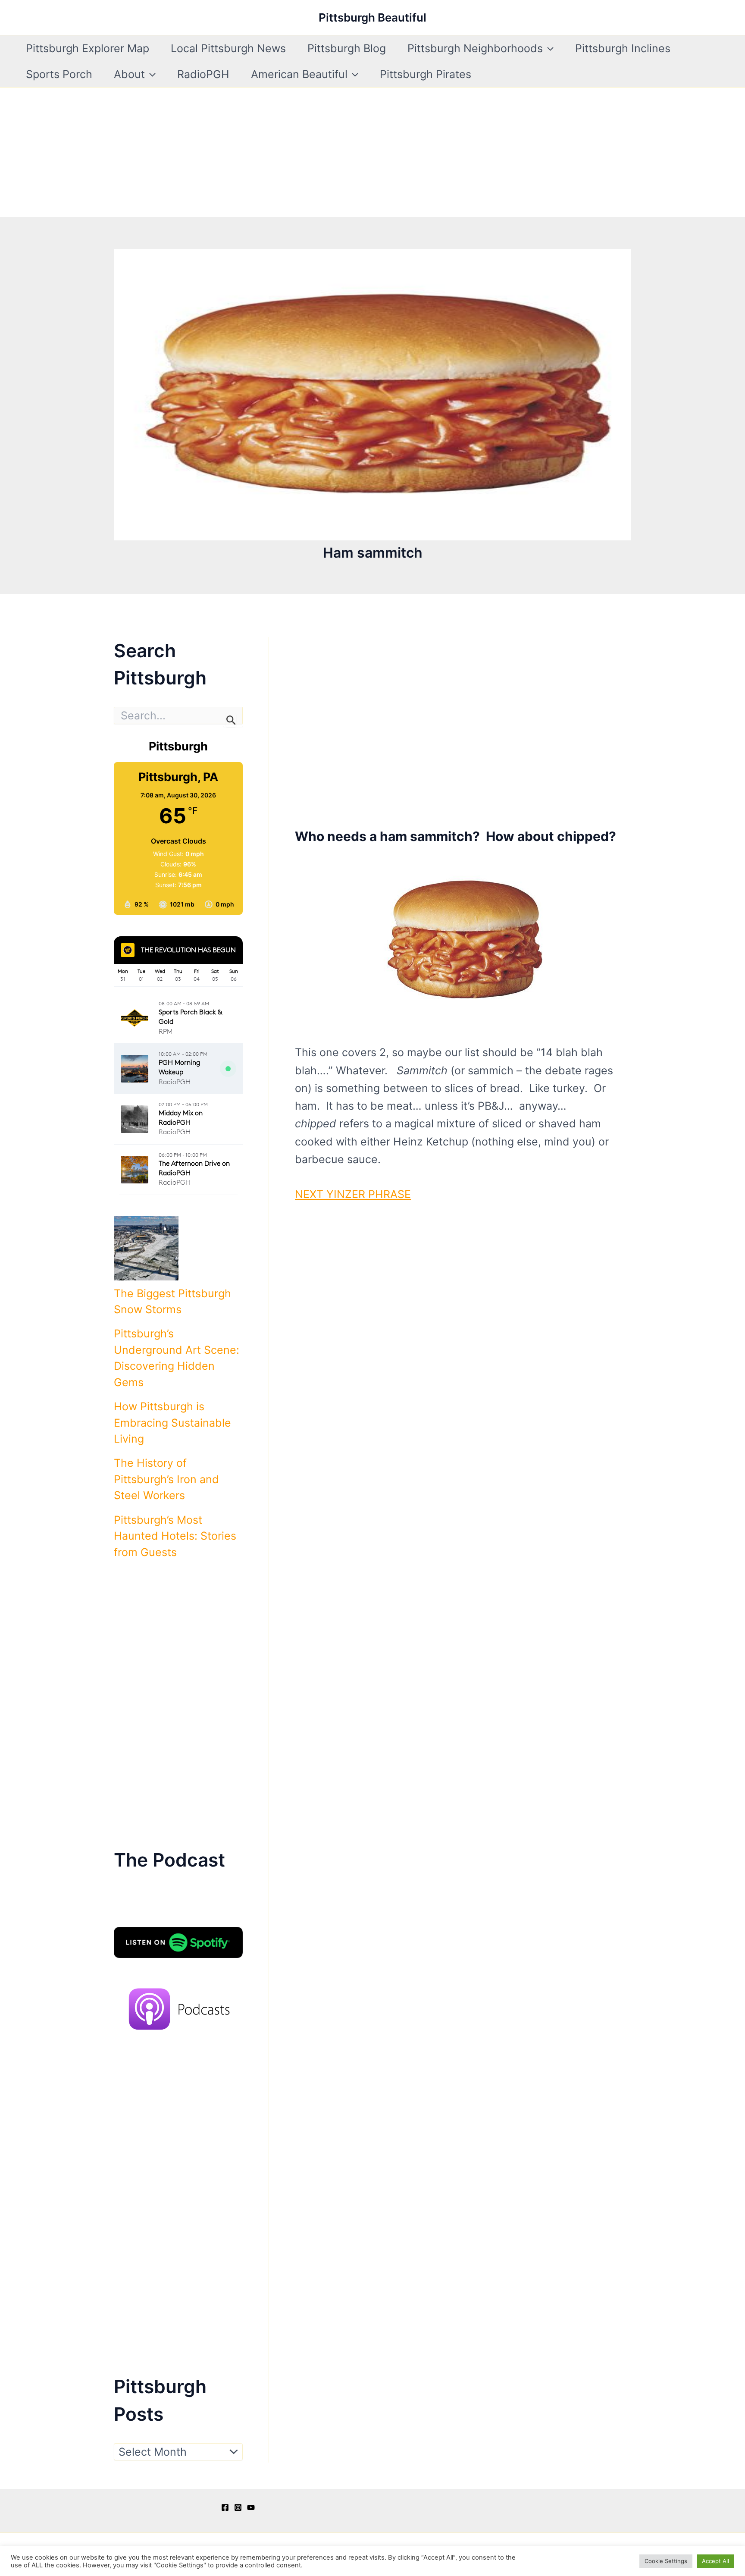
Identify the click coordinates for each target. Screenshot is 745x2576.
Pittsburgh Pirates (426, 74)
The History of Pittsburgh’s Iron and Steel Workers (166, 1479)
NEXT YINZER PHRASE (353, 1194)
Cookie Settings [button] (666, 2561)
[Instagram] (238, 2507)
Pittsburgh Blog (347, 48)
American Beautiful (299, 74)
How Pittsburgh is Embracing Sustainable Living (172, 1423)
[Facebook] (225, 2507)
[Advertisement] (372, 152)
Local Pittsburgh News (228, 48)
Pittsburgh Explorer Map (88, 48)
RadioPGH (203, 74)
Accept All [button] (715, 2561)
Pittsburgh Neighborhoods (475, 48)
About (129, 74)
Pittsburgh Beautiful (372, 17)
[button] (548, 48)
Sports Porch (59, 74)
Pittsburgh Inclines (623, 48)
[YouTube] (251, 2507)
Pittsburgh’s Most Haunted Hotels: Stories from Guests (175, 1536)
